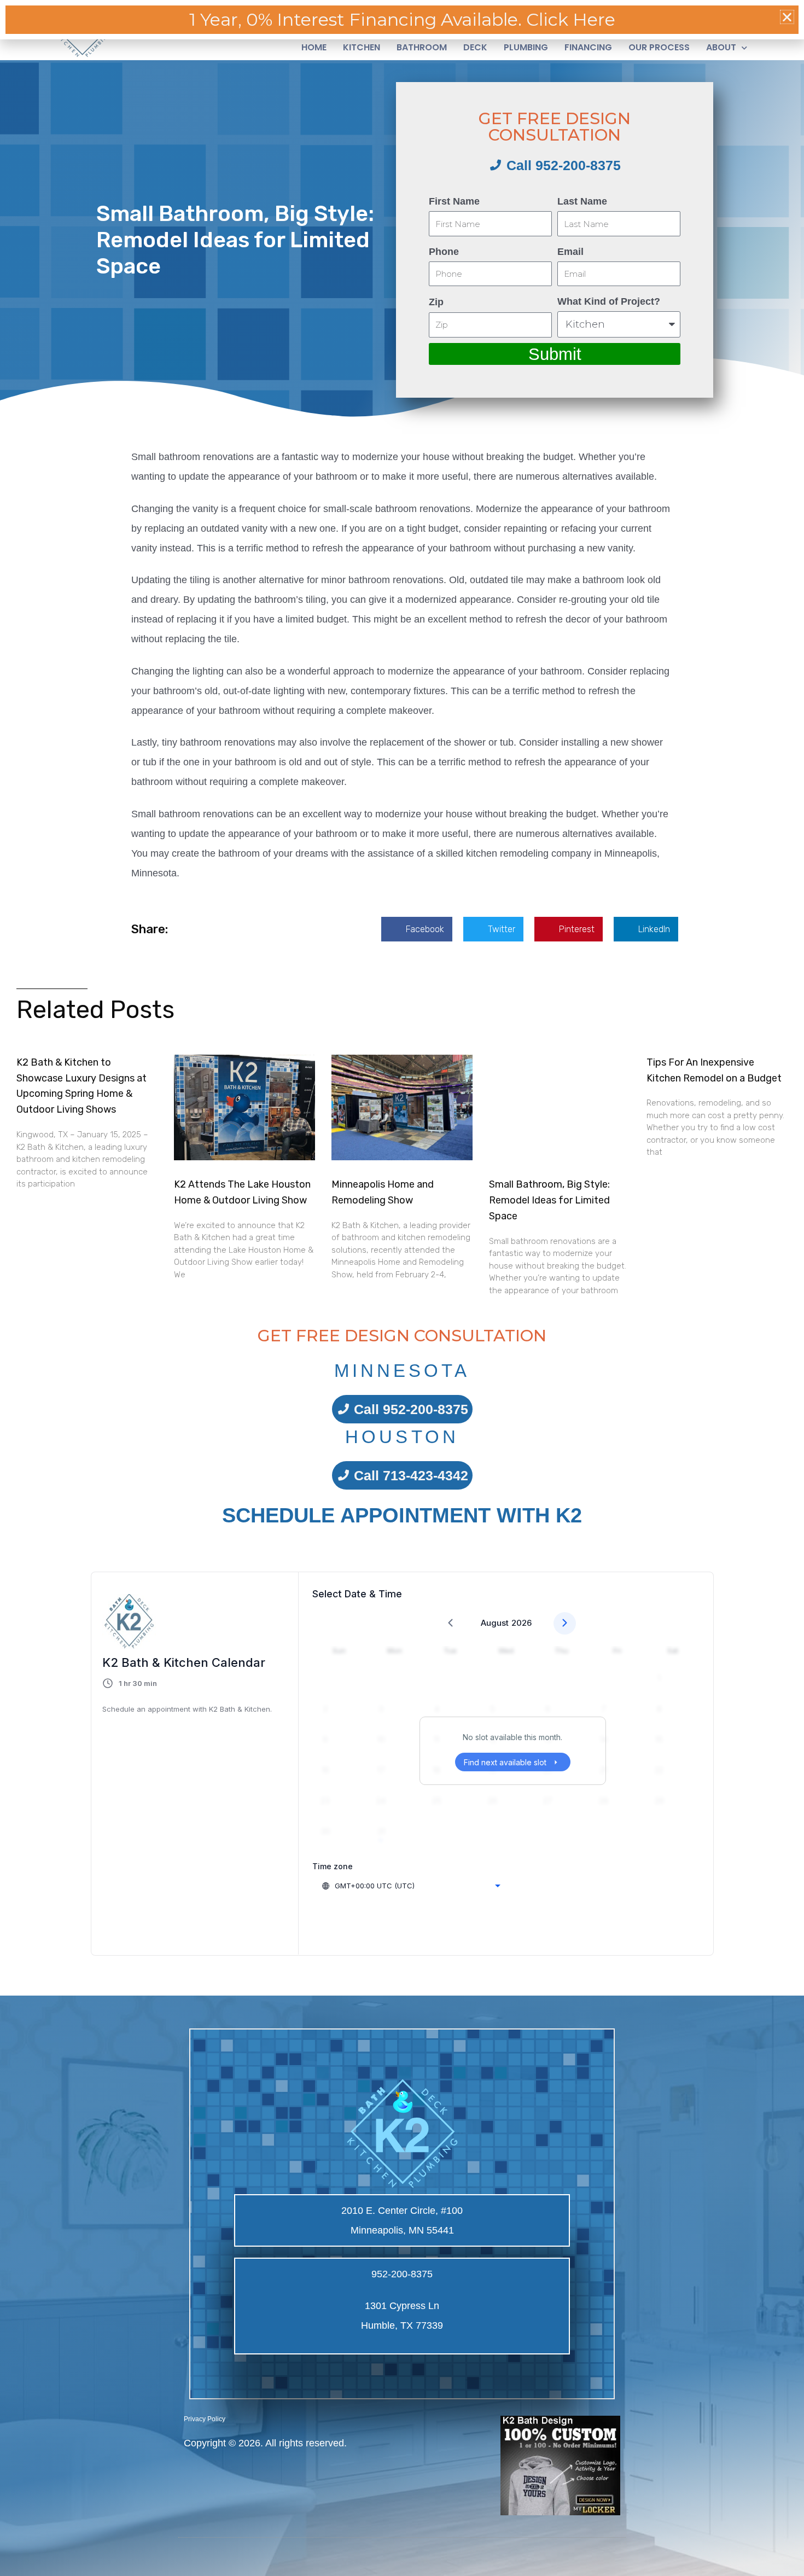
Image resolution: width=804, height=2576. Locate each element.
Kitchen (362, 48)
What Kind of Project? (609, 301)
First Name (454, 201)
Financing (588, 48)
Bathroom (422, 48)
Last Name (582, 201)
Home (314, 48)
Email (570, 252)
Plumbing (526, 48)
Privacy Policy (205, 2419)
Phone (444, 252)
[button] (417, 929)
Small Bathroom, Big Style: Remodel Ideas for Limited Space (549, 1200)
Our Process (659, 48)
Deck (475, 48)
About (721, 48)
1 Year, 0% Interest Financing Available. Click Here (402, 19)
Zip (436, 302)
